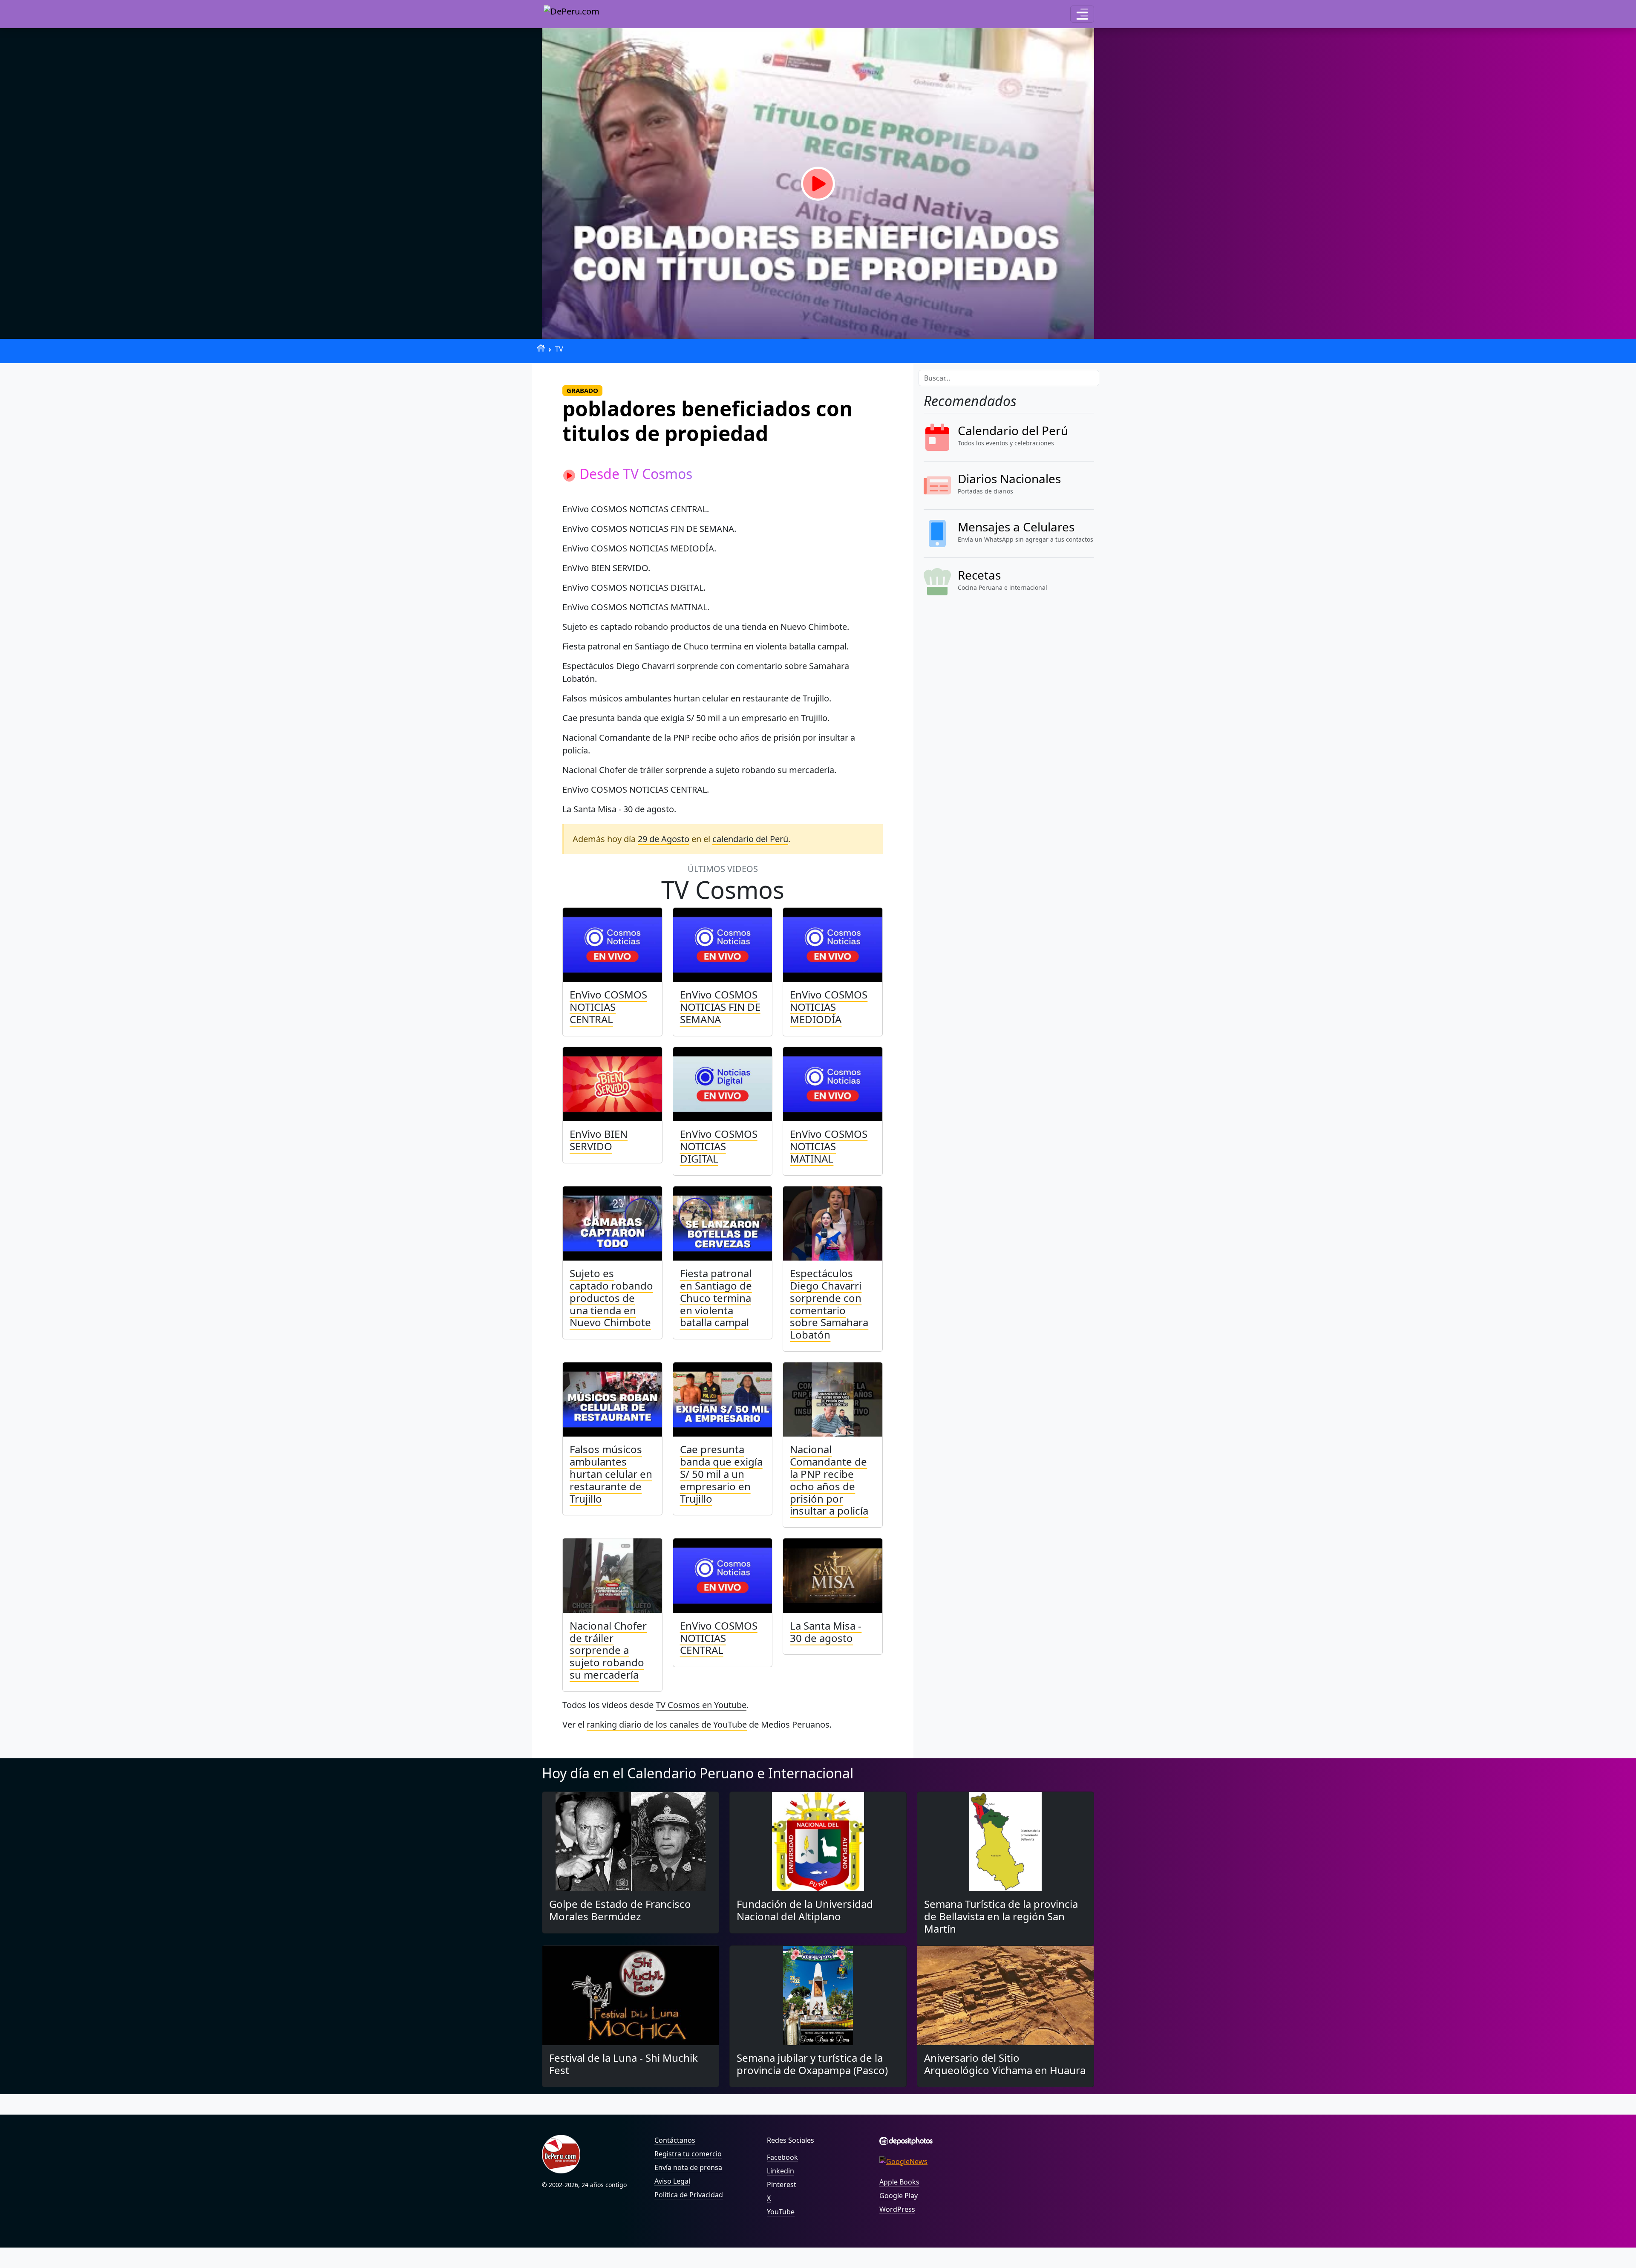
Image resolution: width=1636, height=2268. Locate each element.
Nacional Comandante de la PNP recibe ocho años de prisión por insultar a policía (829, 1480)
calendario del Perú (750, 839)
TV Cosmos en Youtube (701, 1705)
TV (559, 349)
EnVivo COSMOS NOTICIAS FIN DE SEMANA (720, 1007)
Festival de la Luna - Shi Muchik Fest (624, 2064)
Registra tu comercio (688, 2154)
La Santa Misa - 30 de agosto (826, 1632)
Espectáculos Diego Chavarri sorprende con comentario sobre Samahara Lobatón (829, 1304)
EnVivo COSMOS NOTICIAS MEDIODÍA (829, 1007)
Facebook (782, 2157)
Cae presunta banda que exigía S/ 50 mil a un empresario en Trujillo (721, 1474)
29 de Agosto (664, 839)
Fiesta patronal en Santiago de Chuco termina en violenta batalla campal (716, 1298)
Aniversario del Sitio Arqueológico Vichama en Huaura (1005, 2064)
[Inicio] (541, 348)
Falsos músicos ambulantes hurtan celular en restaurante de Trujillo (611, 1474)
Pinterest (782, 2184)
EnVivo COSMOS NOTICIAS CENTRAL (608, 1007)
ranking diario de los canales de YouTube (667, 1724)
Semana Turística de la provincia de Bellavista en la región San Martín (1001, 1916)
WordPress (897, 2209)
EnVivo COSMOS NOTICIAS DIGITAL (719, 1146)
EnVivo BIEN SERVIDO (599, 1140)
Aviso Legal (672, 2181)
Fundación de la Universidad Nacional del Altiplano (805, 1910)
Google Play (899, 2196)
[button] (1082, 14)
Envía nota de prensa (688, 2167)
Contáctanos (675, 2140)
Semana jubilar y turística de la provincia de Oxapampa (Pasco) (812, 2064)
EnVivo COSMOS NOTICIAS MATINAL (829, 1146)
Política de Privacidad (689, 2195)
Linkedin (781, 2171)
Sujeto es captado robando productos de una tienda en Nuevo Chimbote (611, 1298)
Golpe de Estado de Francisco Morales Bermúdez (620, 1910)
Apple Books (899, 2182)
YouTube (781, 2212)
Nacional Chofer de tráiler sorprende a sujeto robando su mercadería (608, 1650)
